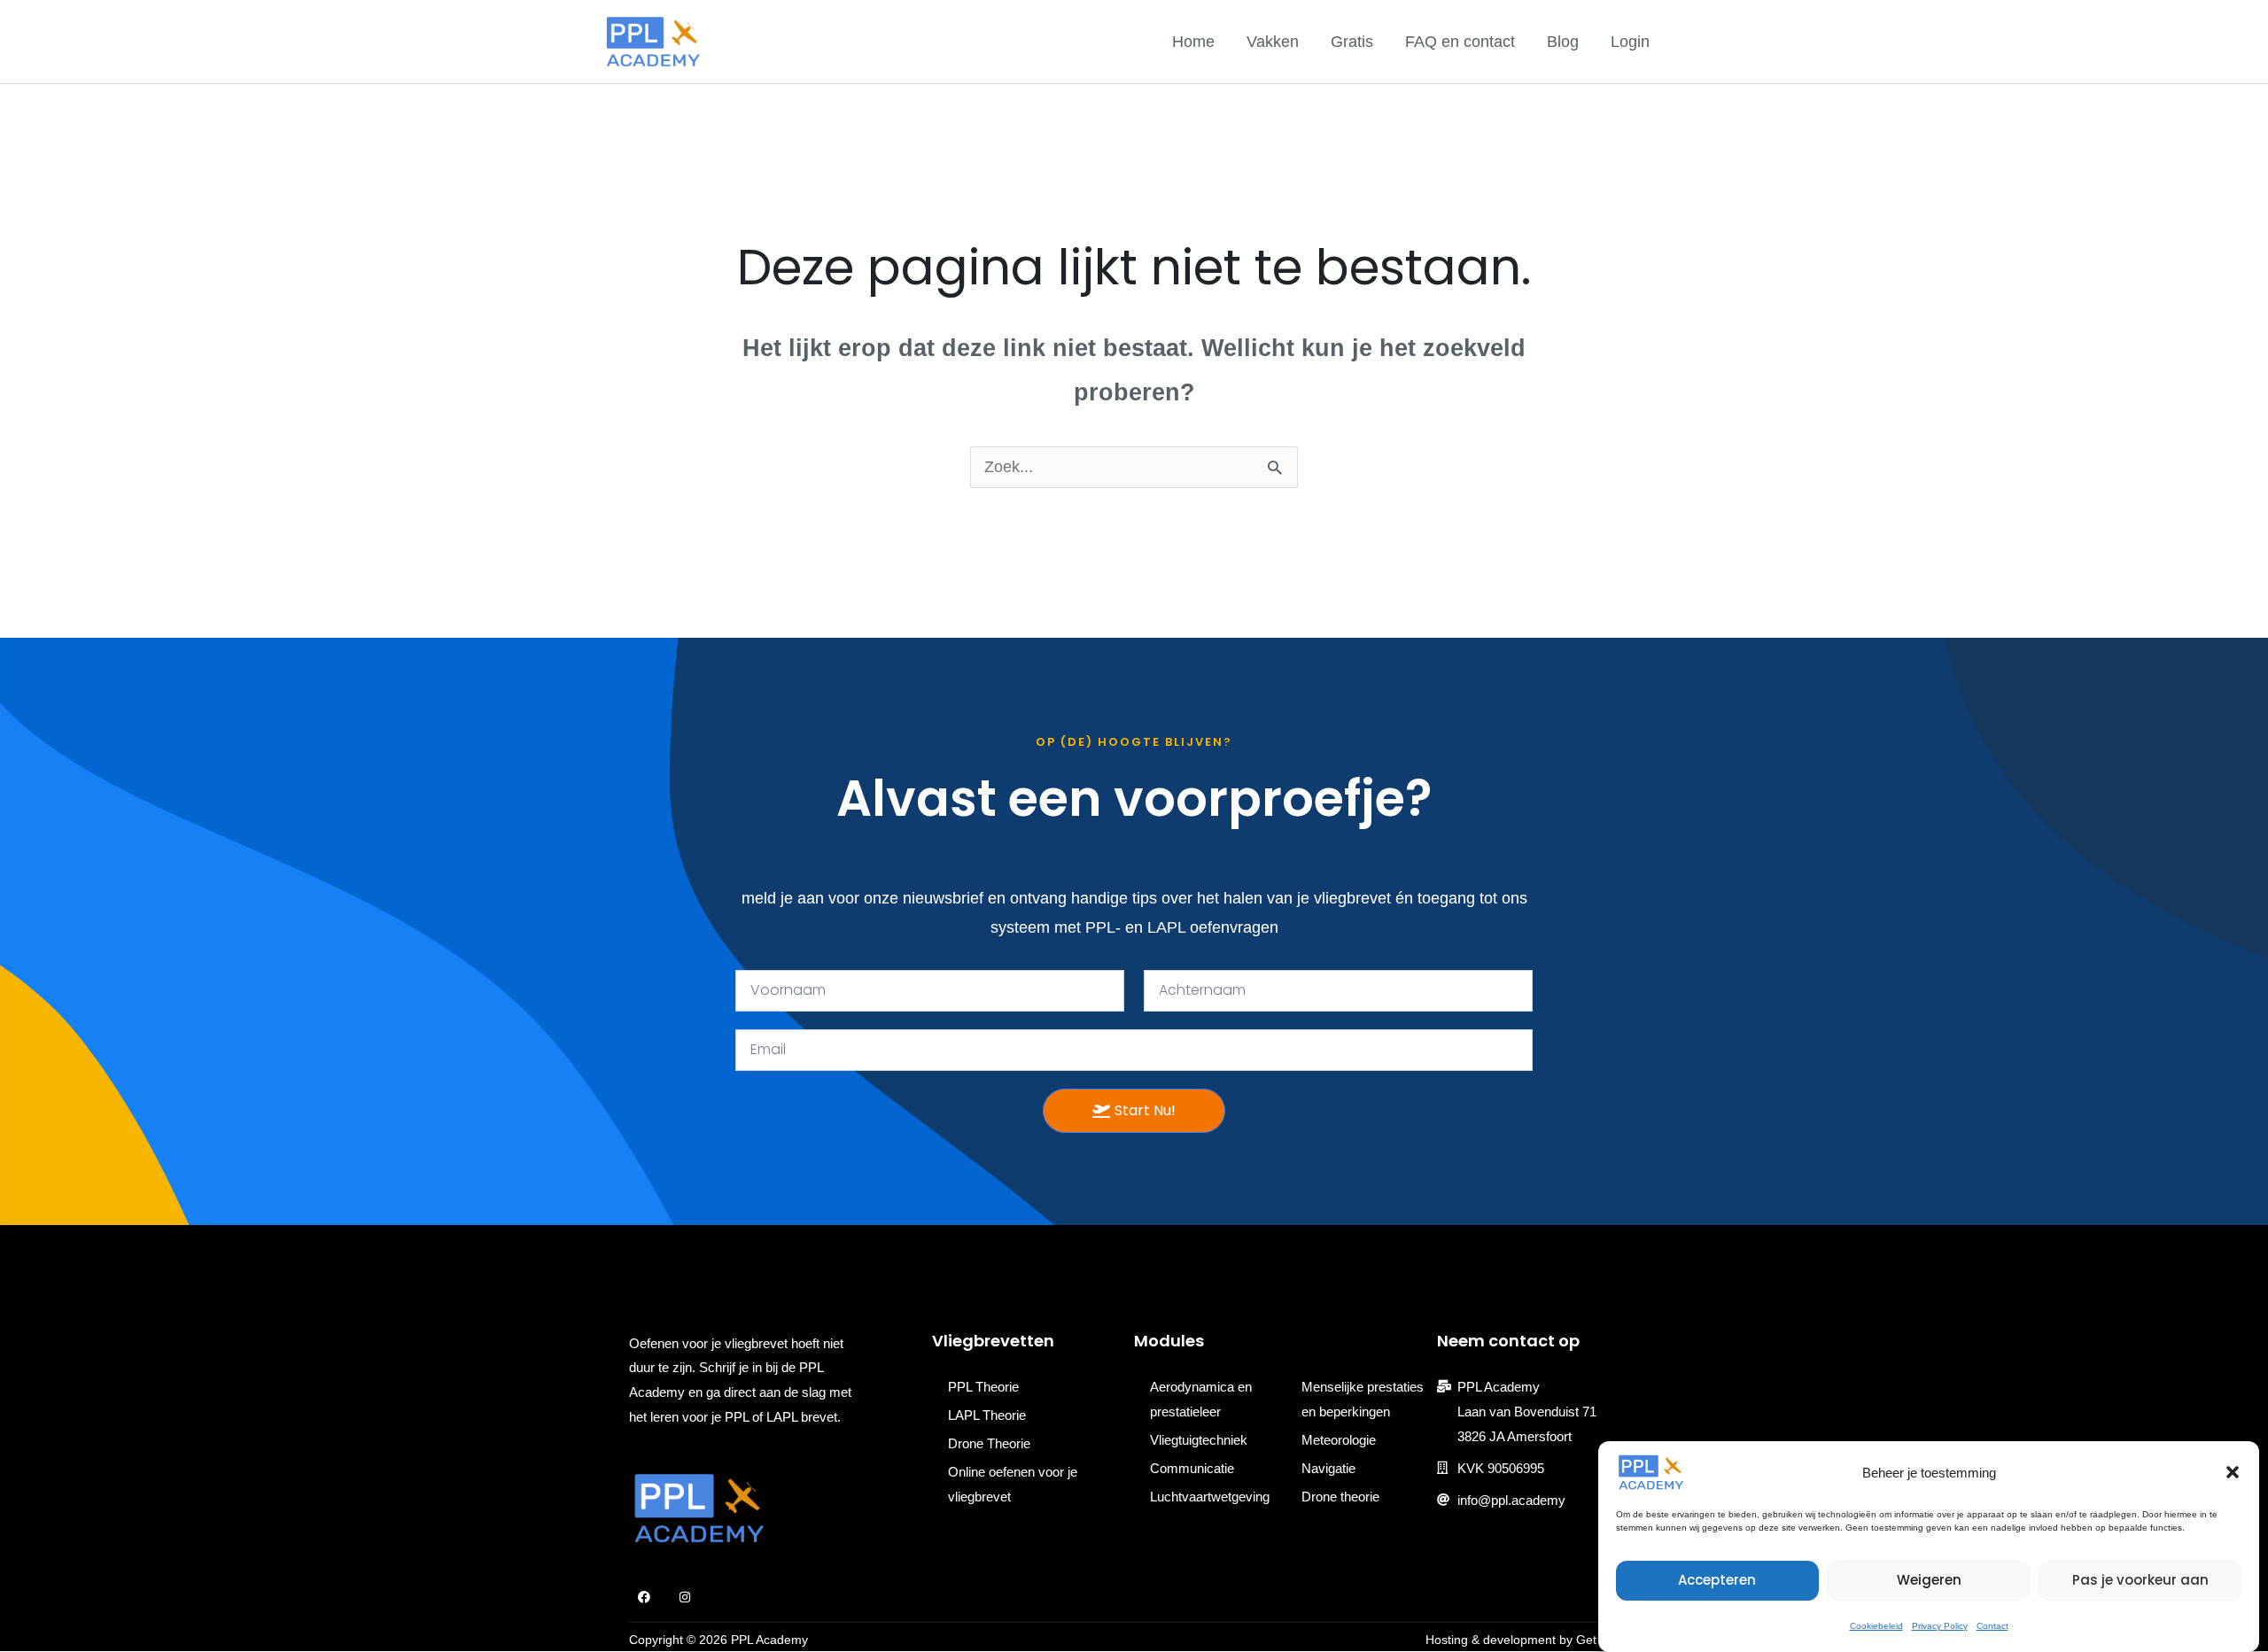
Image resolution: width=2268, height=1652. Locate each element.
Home (1193, 42)
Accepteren (1717, 1580)
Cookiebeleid (1876, 1626)
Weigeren (1929, 1580)
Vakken (1273, 42)
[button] (2233, 1472)
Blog (1563, 42)
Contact (1992, 1626)
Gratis (1352, 42)
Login (1630, 42)
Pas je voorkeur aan (2140, 1580)
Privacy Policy (1940, 1626)
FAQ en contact (1460, 42)
